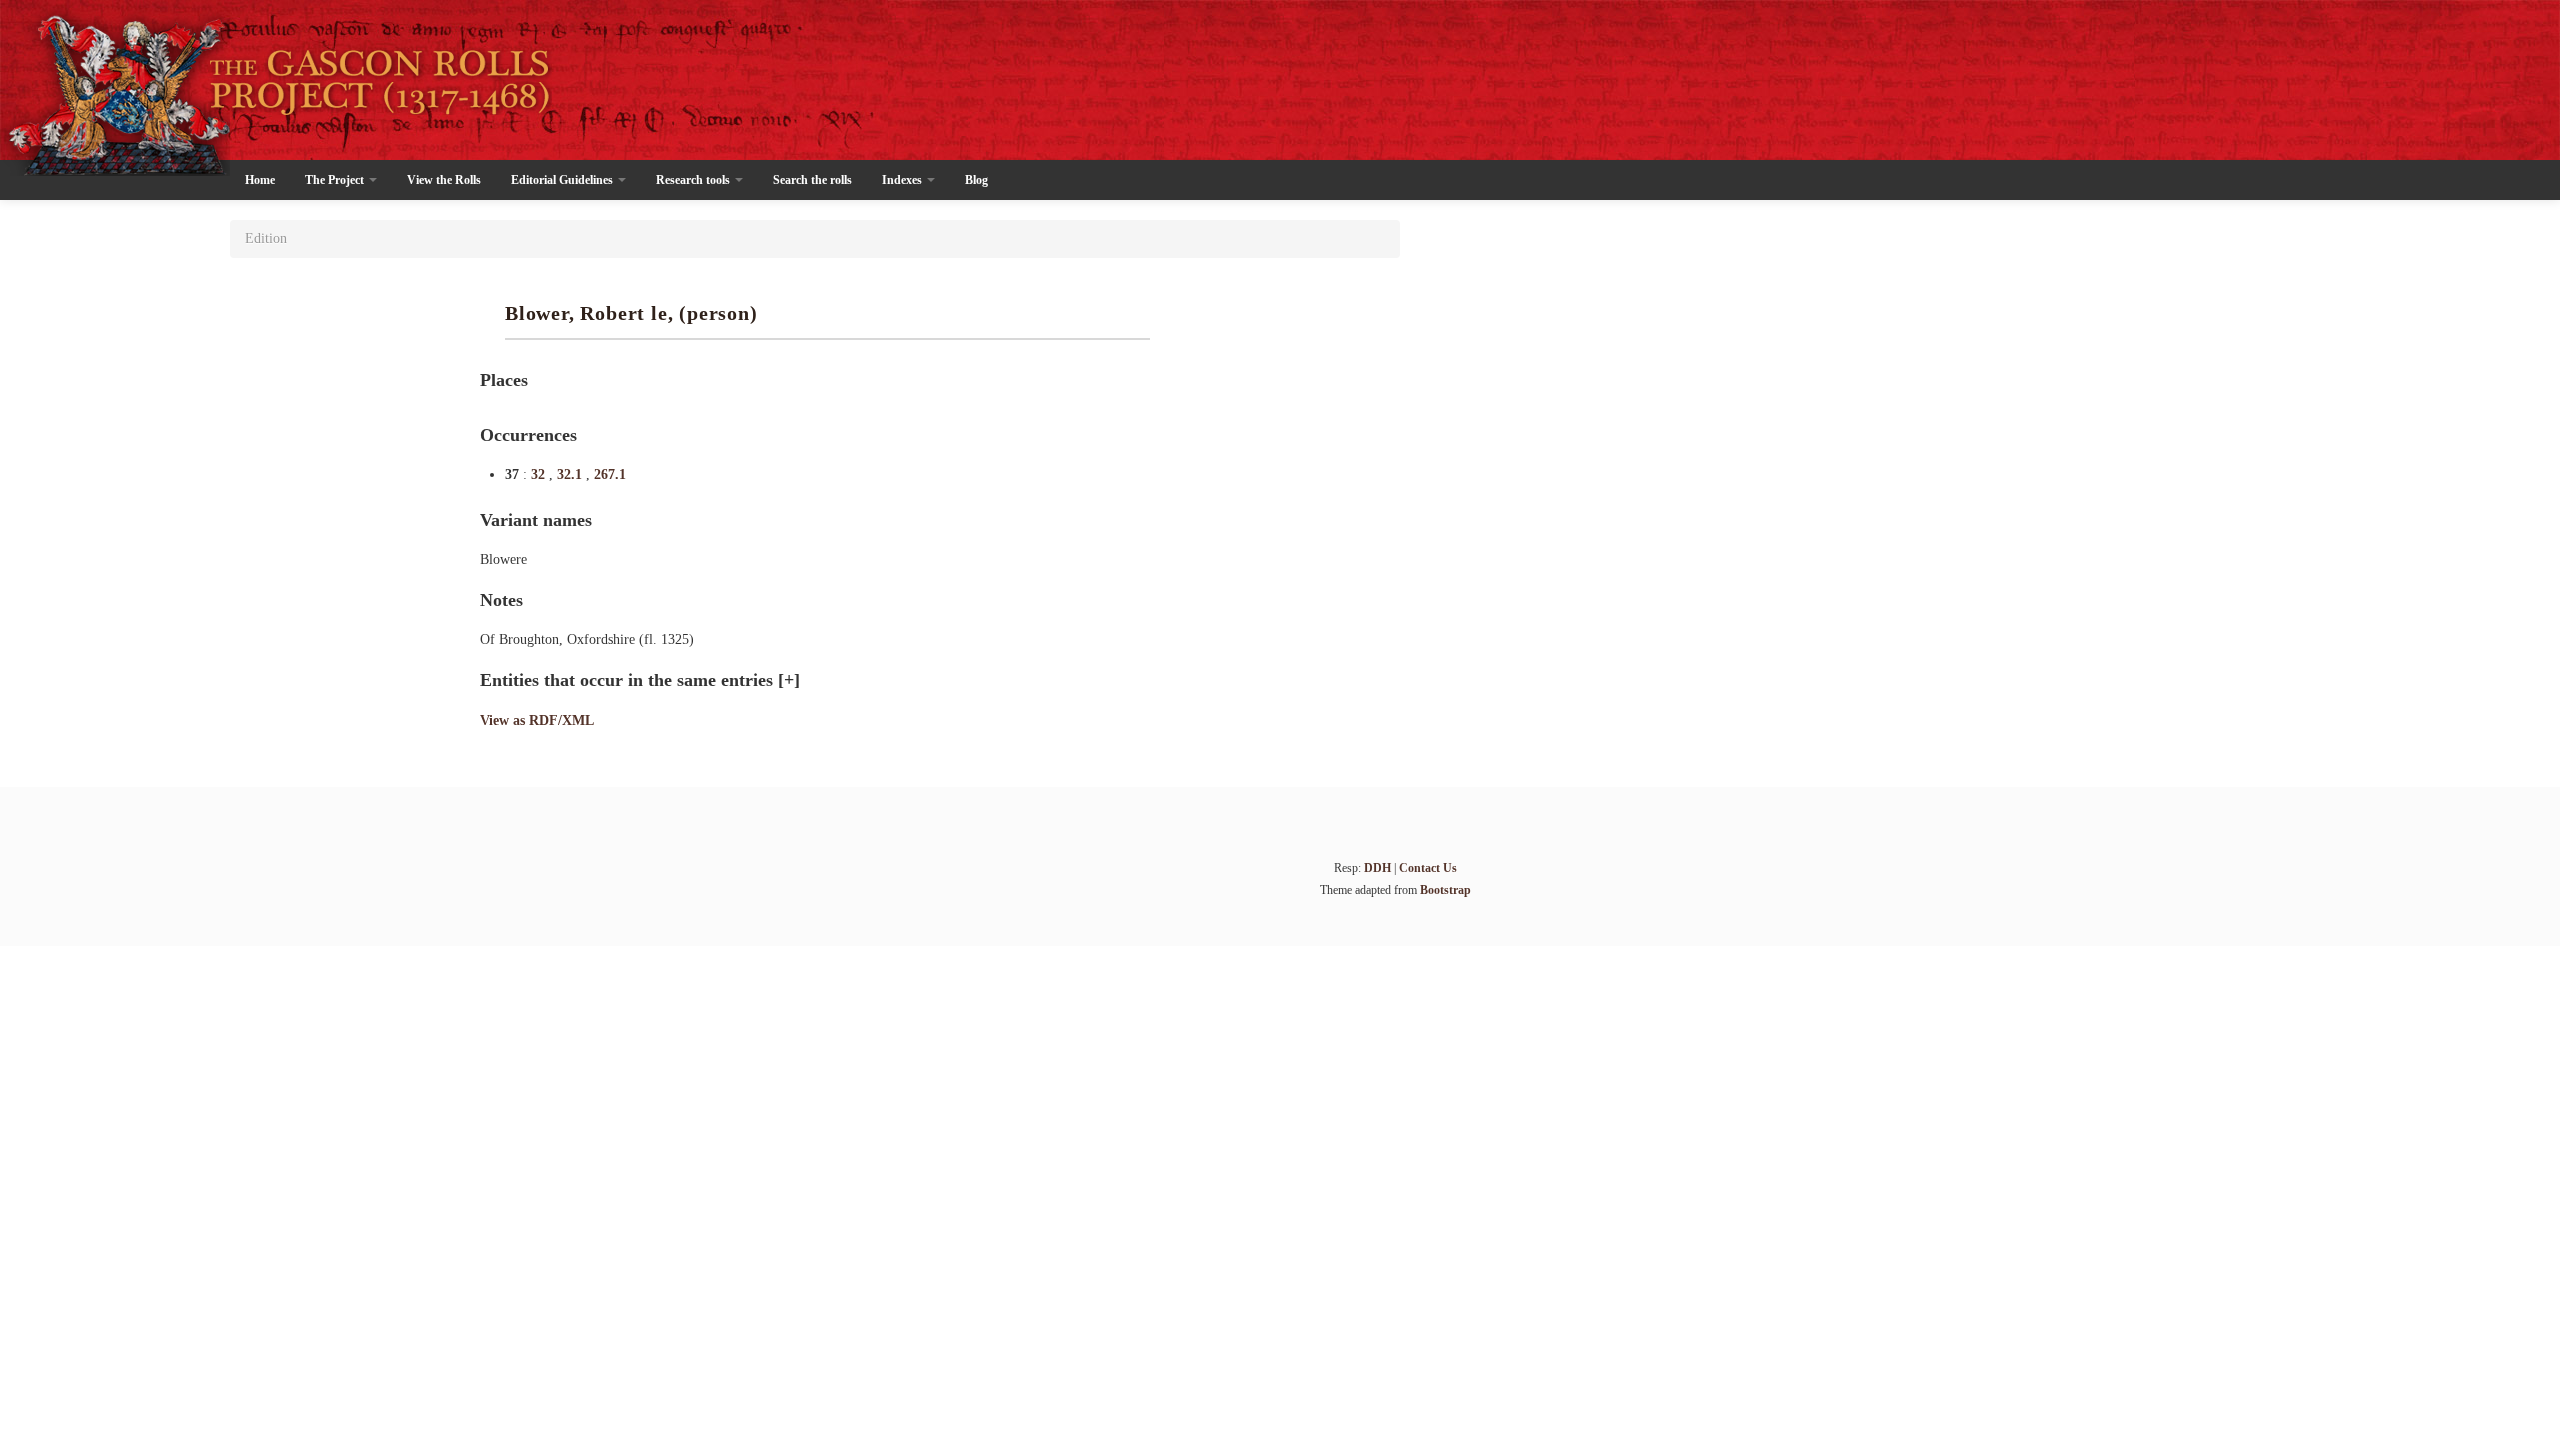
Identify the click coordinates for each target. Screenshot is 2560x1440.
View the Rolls (444, 180)
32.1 (571, 474)
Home (260, 180)
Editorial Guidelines (563, 180)
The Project (336, 180)
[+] (789, 680)
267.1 (610, 474)
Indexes (903, 180)
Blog (976, 180)
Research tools (694, 180)
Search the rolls (812, 180)
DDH (1377, 868)
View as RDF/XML (537, 720)
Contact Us (1428, 868)
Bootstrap (1445, 890)
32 (540, 474)
